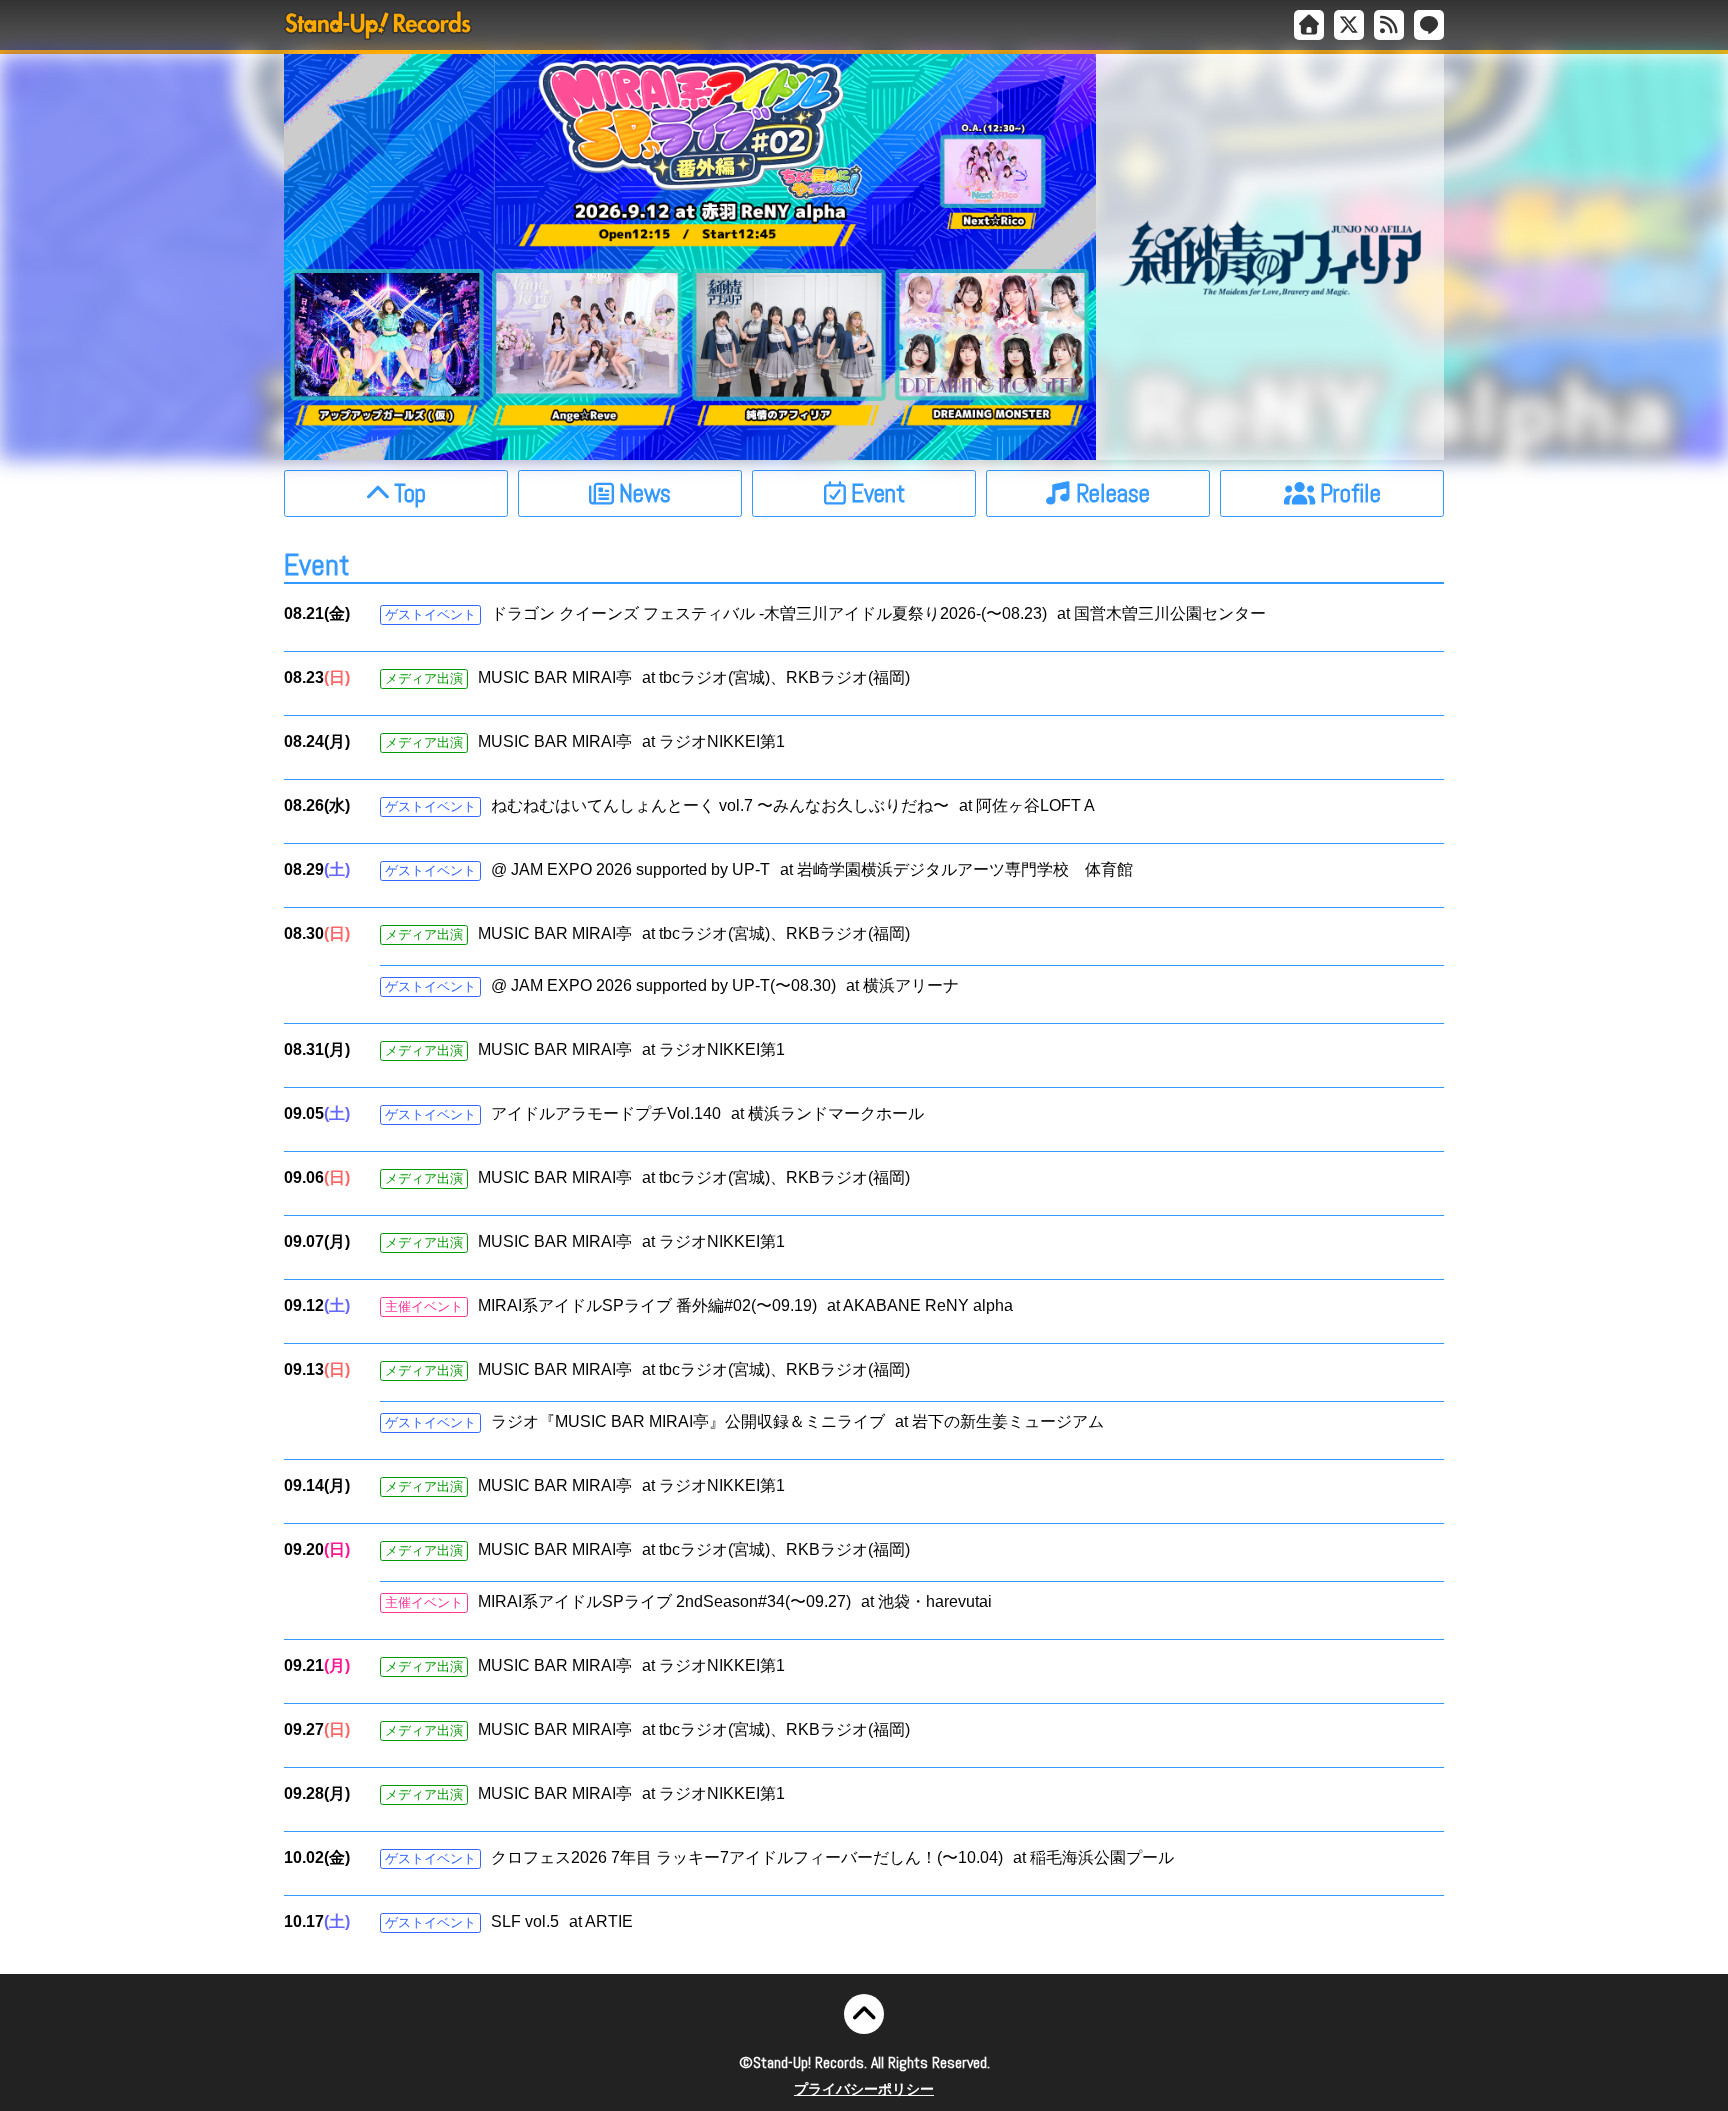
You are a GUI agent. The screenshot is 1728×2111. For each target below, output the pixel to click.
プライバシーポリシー (864, 2089)
